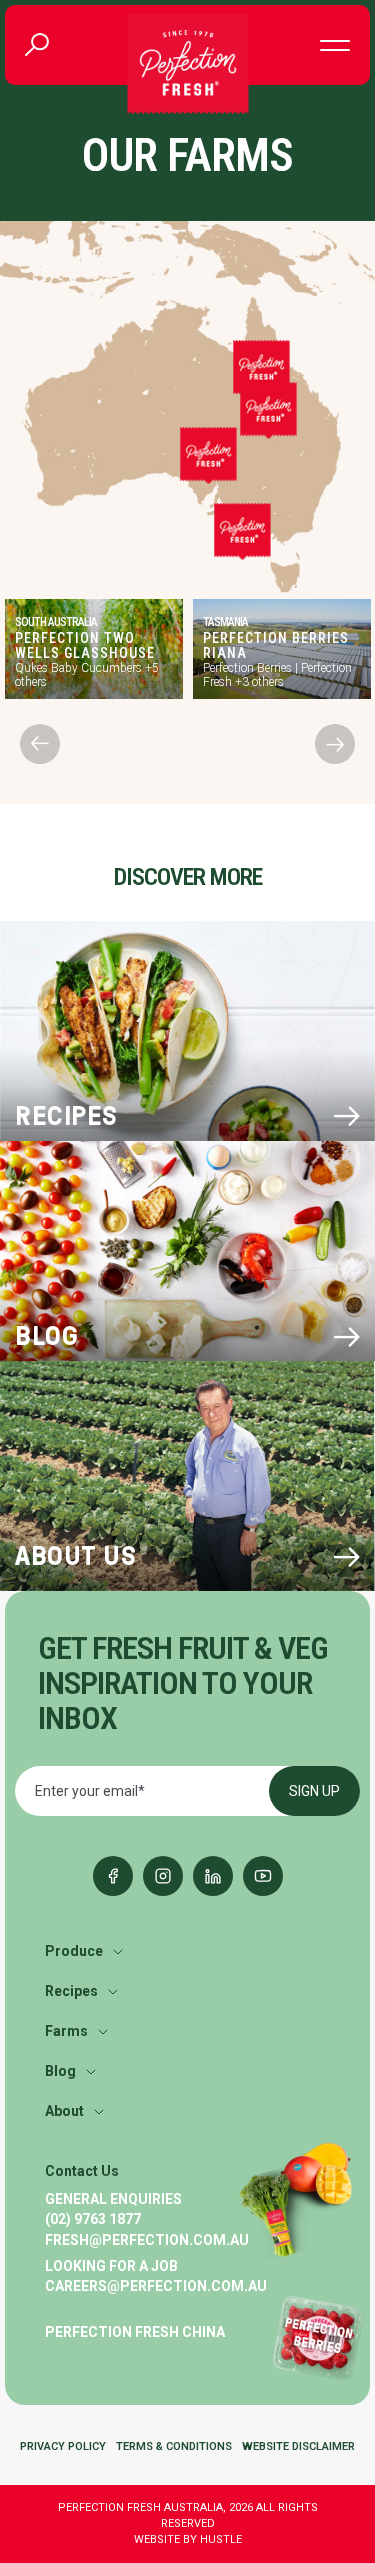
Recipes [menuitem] (71, 1991)
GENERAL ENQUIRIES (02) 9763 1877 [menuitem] (113, 2209)
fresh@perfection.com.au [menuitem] (147, 2240)
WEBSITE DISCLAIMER (298, 2446)
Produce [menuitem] (74, 1951)
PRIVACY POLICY (63, 2446)
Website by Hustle (188, 2539)
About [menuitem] (64, 2111)
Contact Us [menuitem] (82, 2171)
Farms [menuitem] (66, 2031)
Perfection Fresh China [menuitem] (135, 2332)
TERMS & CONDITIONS (174, 2446)
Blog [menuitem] (60, 2071)
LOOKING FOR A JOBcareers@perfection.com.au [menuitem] (156, 2276)
